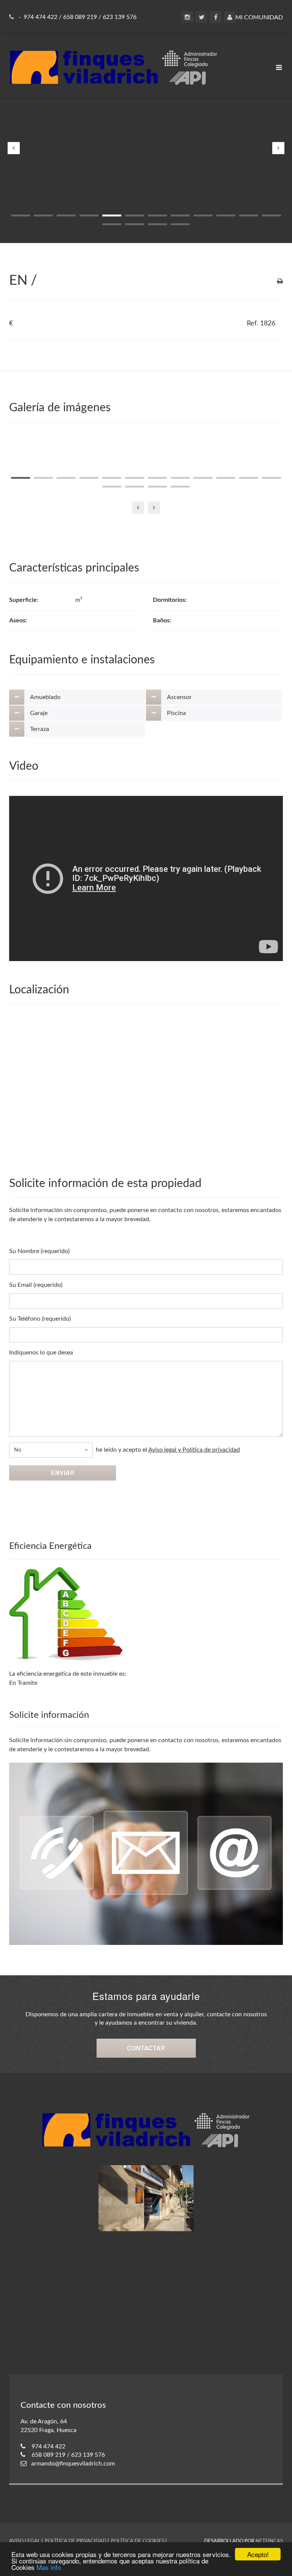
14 (135, 224)
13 (112, 224)
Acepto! (258, 2554)
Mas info (49, 2567)
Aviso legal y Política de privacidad (194, 1450)
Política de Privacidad (76, 2541)
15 (157, 224)
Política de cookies (138, 2541)
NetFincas (269, 2541)
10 (226, 215)
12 (271, 215)
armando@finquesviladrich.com (73, 2464)
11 (249, 215)
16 (180, 224)
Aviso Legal (25, 2541)
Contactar (146, 2048)
